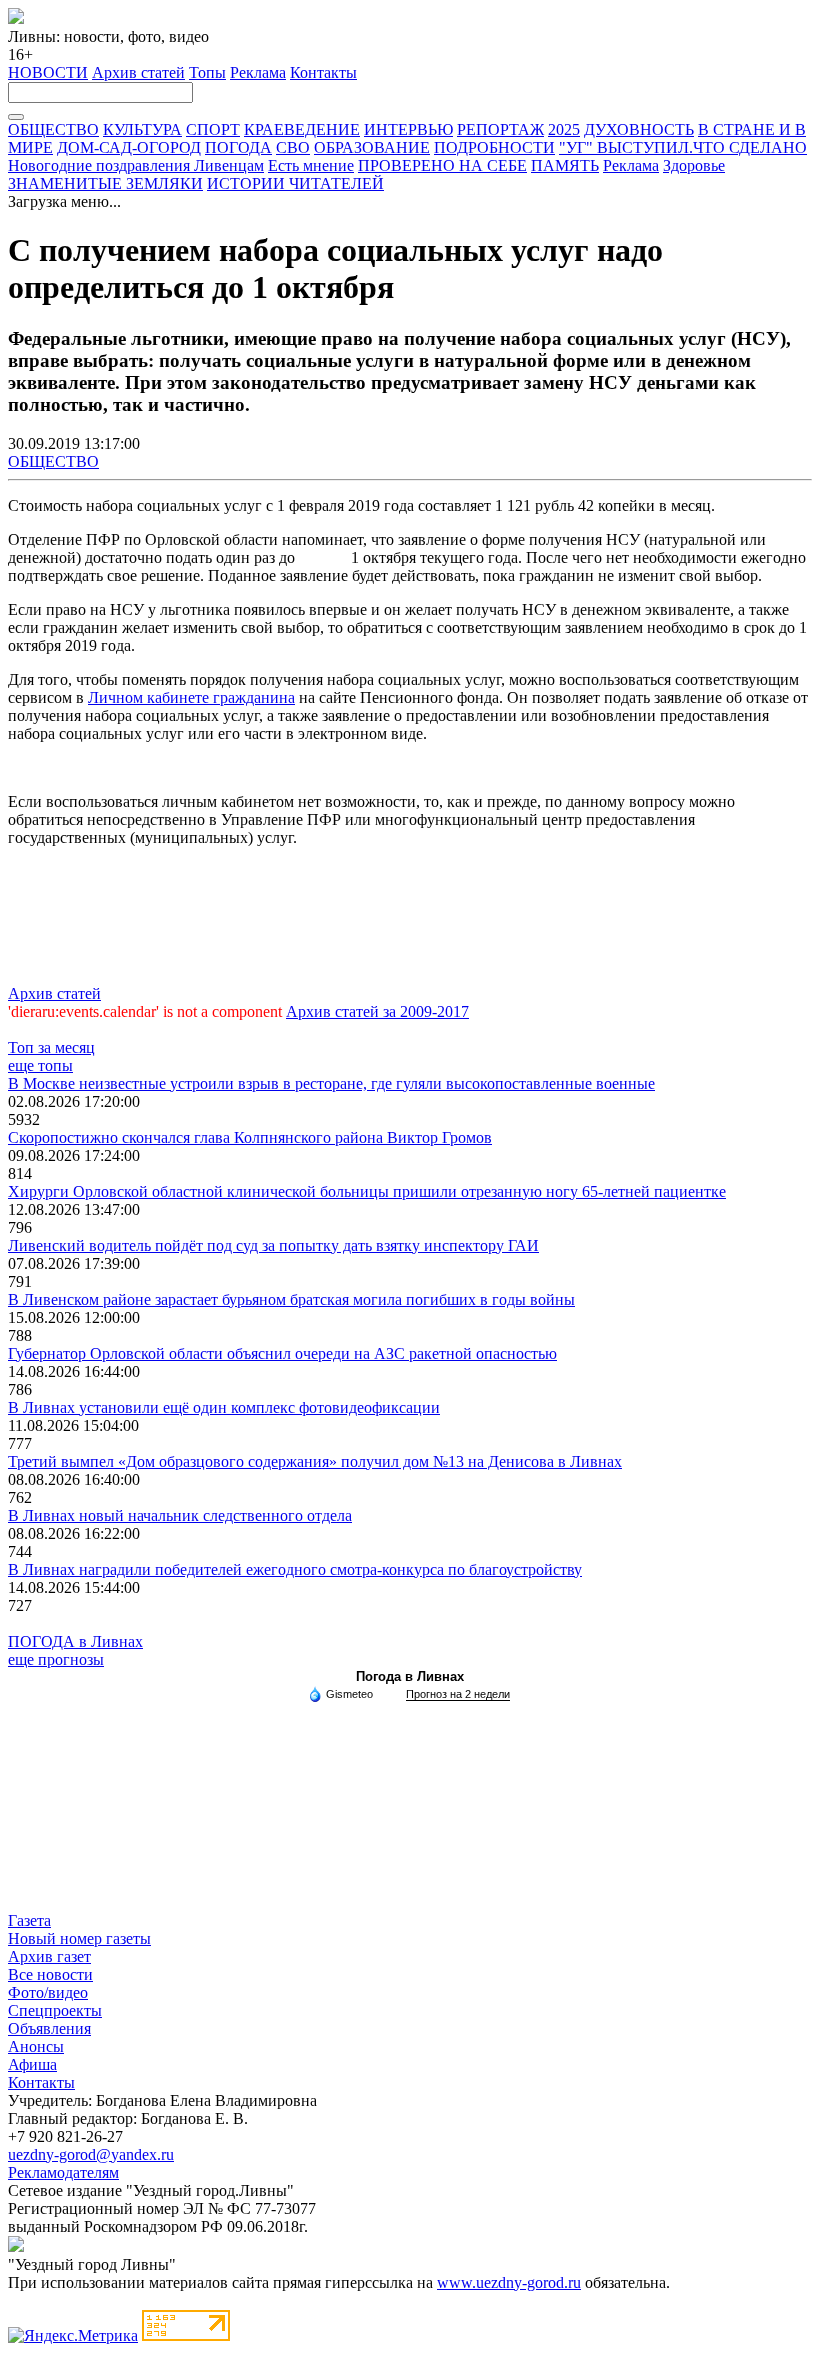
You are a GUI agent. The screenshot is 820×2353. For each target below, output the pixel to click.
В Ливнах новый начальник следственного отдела (180, 1515)
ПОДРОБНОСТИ (494, 147)
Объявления (49, 2028)
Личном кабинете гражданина (191, 697)
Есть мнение (311, 165)
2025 (564, 129)
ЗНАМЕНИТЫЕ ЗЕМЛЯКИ (105, 183)
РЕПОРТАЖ (500, 129)
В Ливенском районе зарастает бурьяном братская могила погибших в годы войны (291, 1299)
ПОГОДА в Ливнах (75, 1641)
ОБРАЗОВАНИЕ (372, 147)
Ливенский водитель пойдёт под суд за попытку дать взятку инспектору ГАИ (273, 1245)
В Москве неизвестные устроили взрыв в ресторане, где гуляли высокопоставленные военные (331, 1083)
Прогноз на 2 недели (458, 1694)
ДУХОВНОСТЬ (639, 129)
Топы (207, 72)
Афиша (32, 2064)
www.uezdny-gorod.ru (509, 2282)
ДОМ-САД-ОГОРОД (129, 147)
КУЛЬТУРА (142, 129)
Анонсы (36, 2046)
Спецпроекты (55, 2010)
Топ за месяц (51, 1047)
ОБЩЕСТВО (53, 129)
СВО (293, 147)
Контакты (323, 72)
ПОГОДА (238, 147)
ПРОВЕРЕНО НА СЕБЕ (442, 165)
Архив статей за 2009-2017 (377, 1011)
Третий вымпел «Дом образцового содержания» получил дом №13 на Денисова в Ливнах (315, 1461)
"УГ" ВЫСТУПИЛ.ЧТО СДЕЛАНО (683, 147)
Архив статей (138, 72)
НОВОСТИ (48, 72)
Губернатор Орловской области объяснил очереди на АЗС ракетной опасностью (282, 1353)
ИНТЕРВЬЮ (408, 129)
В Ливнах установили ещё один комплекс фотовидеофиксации (224, 1407)
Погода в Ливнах (410, 1676)
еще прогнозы (56, 1659)
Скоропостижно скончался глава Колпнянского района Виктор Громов (250, 1137)
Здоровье (694, 165)
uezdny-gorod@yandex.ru (91, 2154)
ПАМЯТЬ (565, 165)
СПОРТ (213, 129)
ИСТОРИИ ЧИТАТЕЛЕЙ (295, 183)
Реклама (258, 72)
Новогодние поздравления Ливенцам (136, 165)
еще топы (40, 1065)
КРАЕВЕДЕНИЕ (302, 129)
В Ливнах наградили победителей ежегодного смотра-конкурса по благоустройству (295, 1569)
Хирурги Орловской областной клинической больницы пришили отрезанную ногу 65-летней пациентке (367, 1191)
